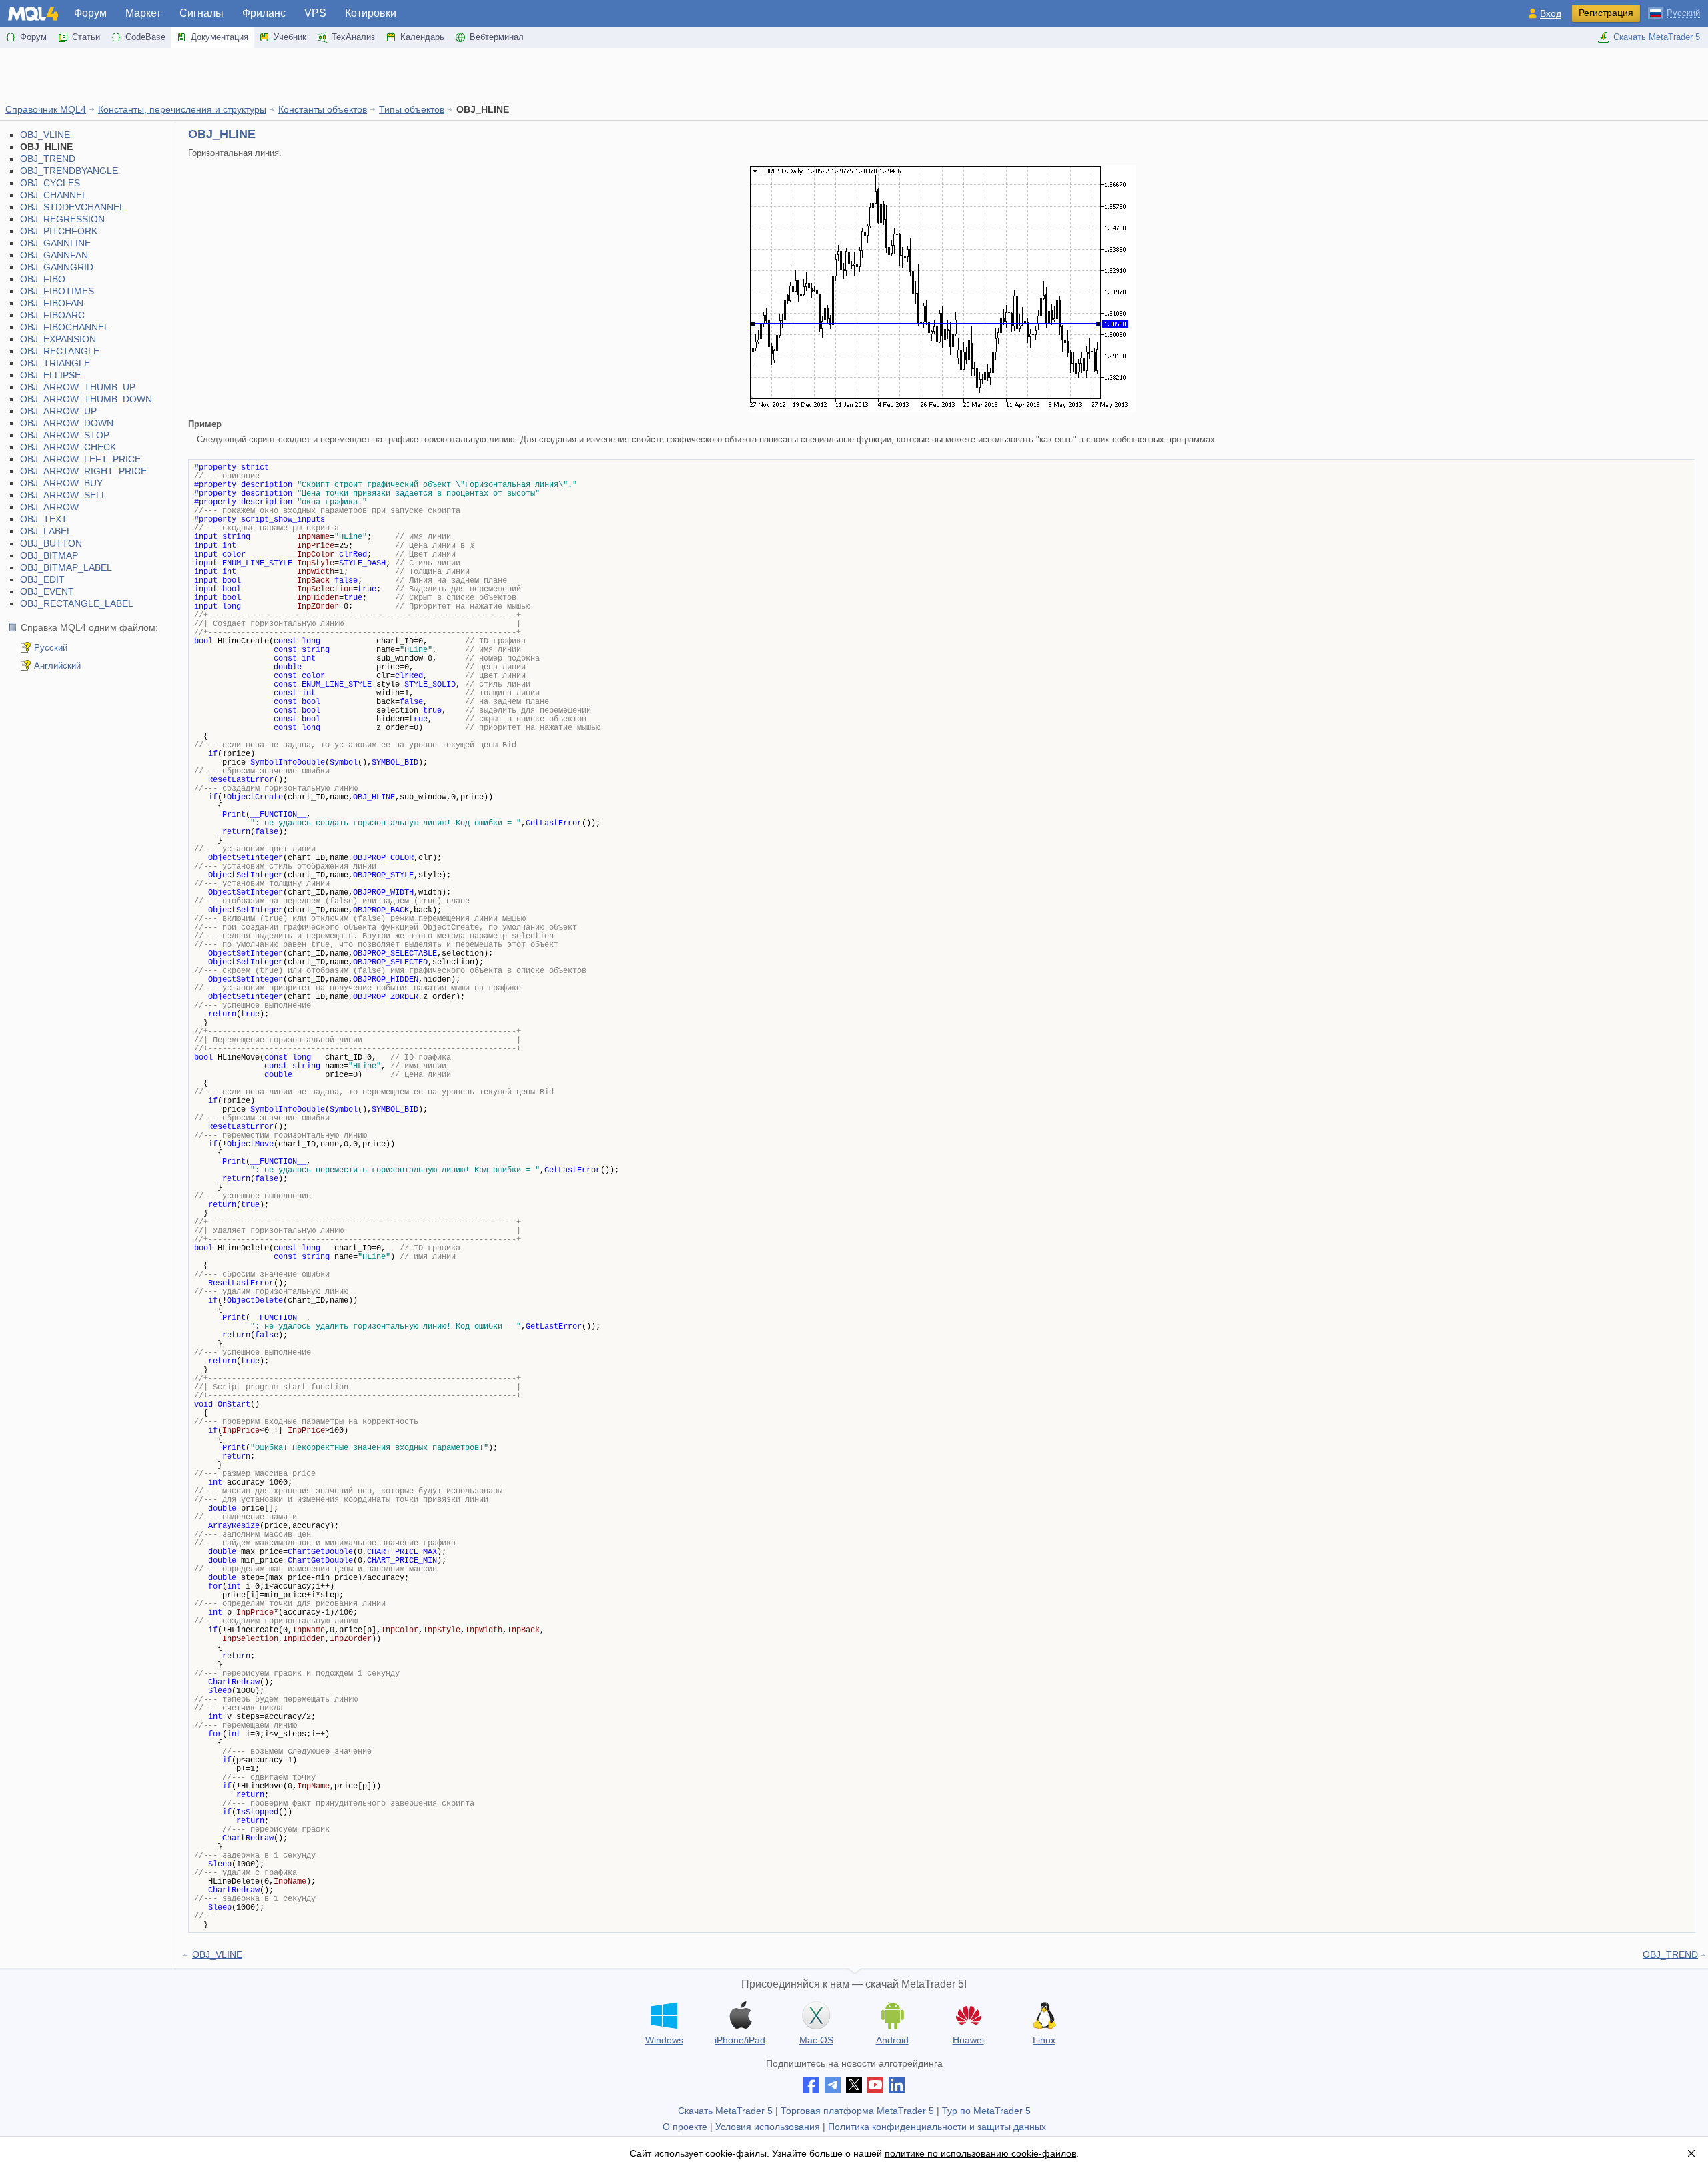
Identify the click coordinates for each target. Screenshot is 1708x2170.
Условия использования (768, 2127)
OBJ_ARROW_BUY (61, 483)
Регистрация (1606, 13)
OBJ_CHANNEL (54, 195)
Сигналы (201, 13)
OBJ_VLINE (45, 135)
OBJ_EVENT (47, 591)
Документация (220, 37)
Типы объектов (412, 109)
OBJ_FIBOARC (52, 315)
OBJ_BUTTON (51, 543)
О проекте (685, 2127)
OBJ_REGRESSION (62, 219)
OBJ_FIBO (43, 279)
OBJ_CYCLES (50, 183)
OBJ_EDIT (42, 579)
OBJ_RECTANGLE (60, 351)
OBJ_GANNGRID (57, 267)
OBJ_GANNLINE (55, 243)
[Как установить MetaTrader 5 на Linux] (1044, 2015)
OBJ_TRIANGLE (55, 363)
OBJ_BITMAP (49, 555)
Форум (90, 13)
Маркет (143, 13)
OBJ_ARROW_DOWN (67, 423)
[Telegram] (833, 2085)
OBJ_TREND (48, 159)
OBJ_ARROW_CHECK (68, 447)
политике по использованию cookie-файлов (980, 2153)
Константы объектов (323, 109)
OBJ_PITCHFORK (59, 231)
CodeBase (145, 37)
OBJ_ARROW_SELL (63, 495)
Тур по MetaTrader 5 (986, 2111)
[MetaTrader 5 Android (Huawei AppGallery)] (968, 2017)
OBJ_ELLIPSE (50, 375)
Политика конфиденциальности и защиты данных (937, 2127)
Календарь (422, 37)
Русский (51, 648)
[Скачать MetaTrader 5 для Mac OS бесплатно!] (816, 2015)
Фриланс (264, 13)
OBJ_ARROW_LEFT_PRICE (80, 459)
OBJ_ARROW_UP (58, 411)
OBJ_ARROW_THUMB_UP (78, 387)
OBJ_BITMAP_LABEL (66, 567)
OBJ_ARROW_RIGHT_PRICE (83, 471)
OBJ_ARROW (49, 507)
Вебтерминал (497, 37)
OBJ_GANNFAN (54, 255)
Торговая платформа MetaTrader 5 (857, 2111)
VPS (315, 13)
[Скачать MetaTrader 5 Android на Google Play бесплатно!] (892, 2015)
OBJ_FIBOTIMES (57, 291)
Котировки (371, 13)
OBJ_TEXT (44, 519)
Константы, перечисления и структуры (182, 109)
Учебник (290, 37)
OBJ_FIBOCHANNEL (65, 327)
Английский (57, 666)
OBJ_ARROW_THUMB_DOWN (86, 399)
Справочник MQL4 (46, 109)
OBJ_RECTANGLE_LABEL (77, 603)
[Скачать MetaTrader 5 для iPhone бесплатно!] (740, 2015)
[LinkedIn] (897, 2085)
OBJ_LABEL (46, 531)
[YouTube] (875, 2085)
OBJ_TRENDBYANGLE (69, 171)
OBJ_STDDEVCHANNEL (72, 207)
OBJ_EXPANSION (58, 339)
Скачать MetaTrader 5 (1657, 37)
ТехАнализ (353, 37)
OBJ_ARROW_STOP (65, 435)
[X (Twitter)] (854, 2085)
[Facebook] (811, 2085)
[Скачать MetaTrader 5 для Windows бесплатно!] (664, 2015)
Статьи (86, 37)
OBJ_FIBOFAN (52, 303)
